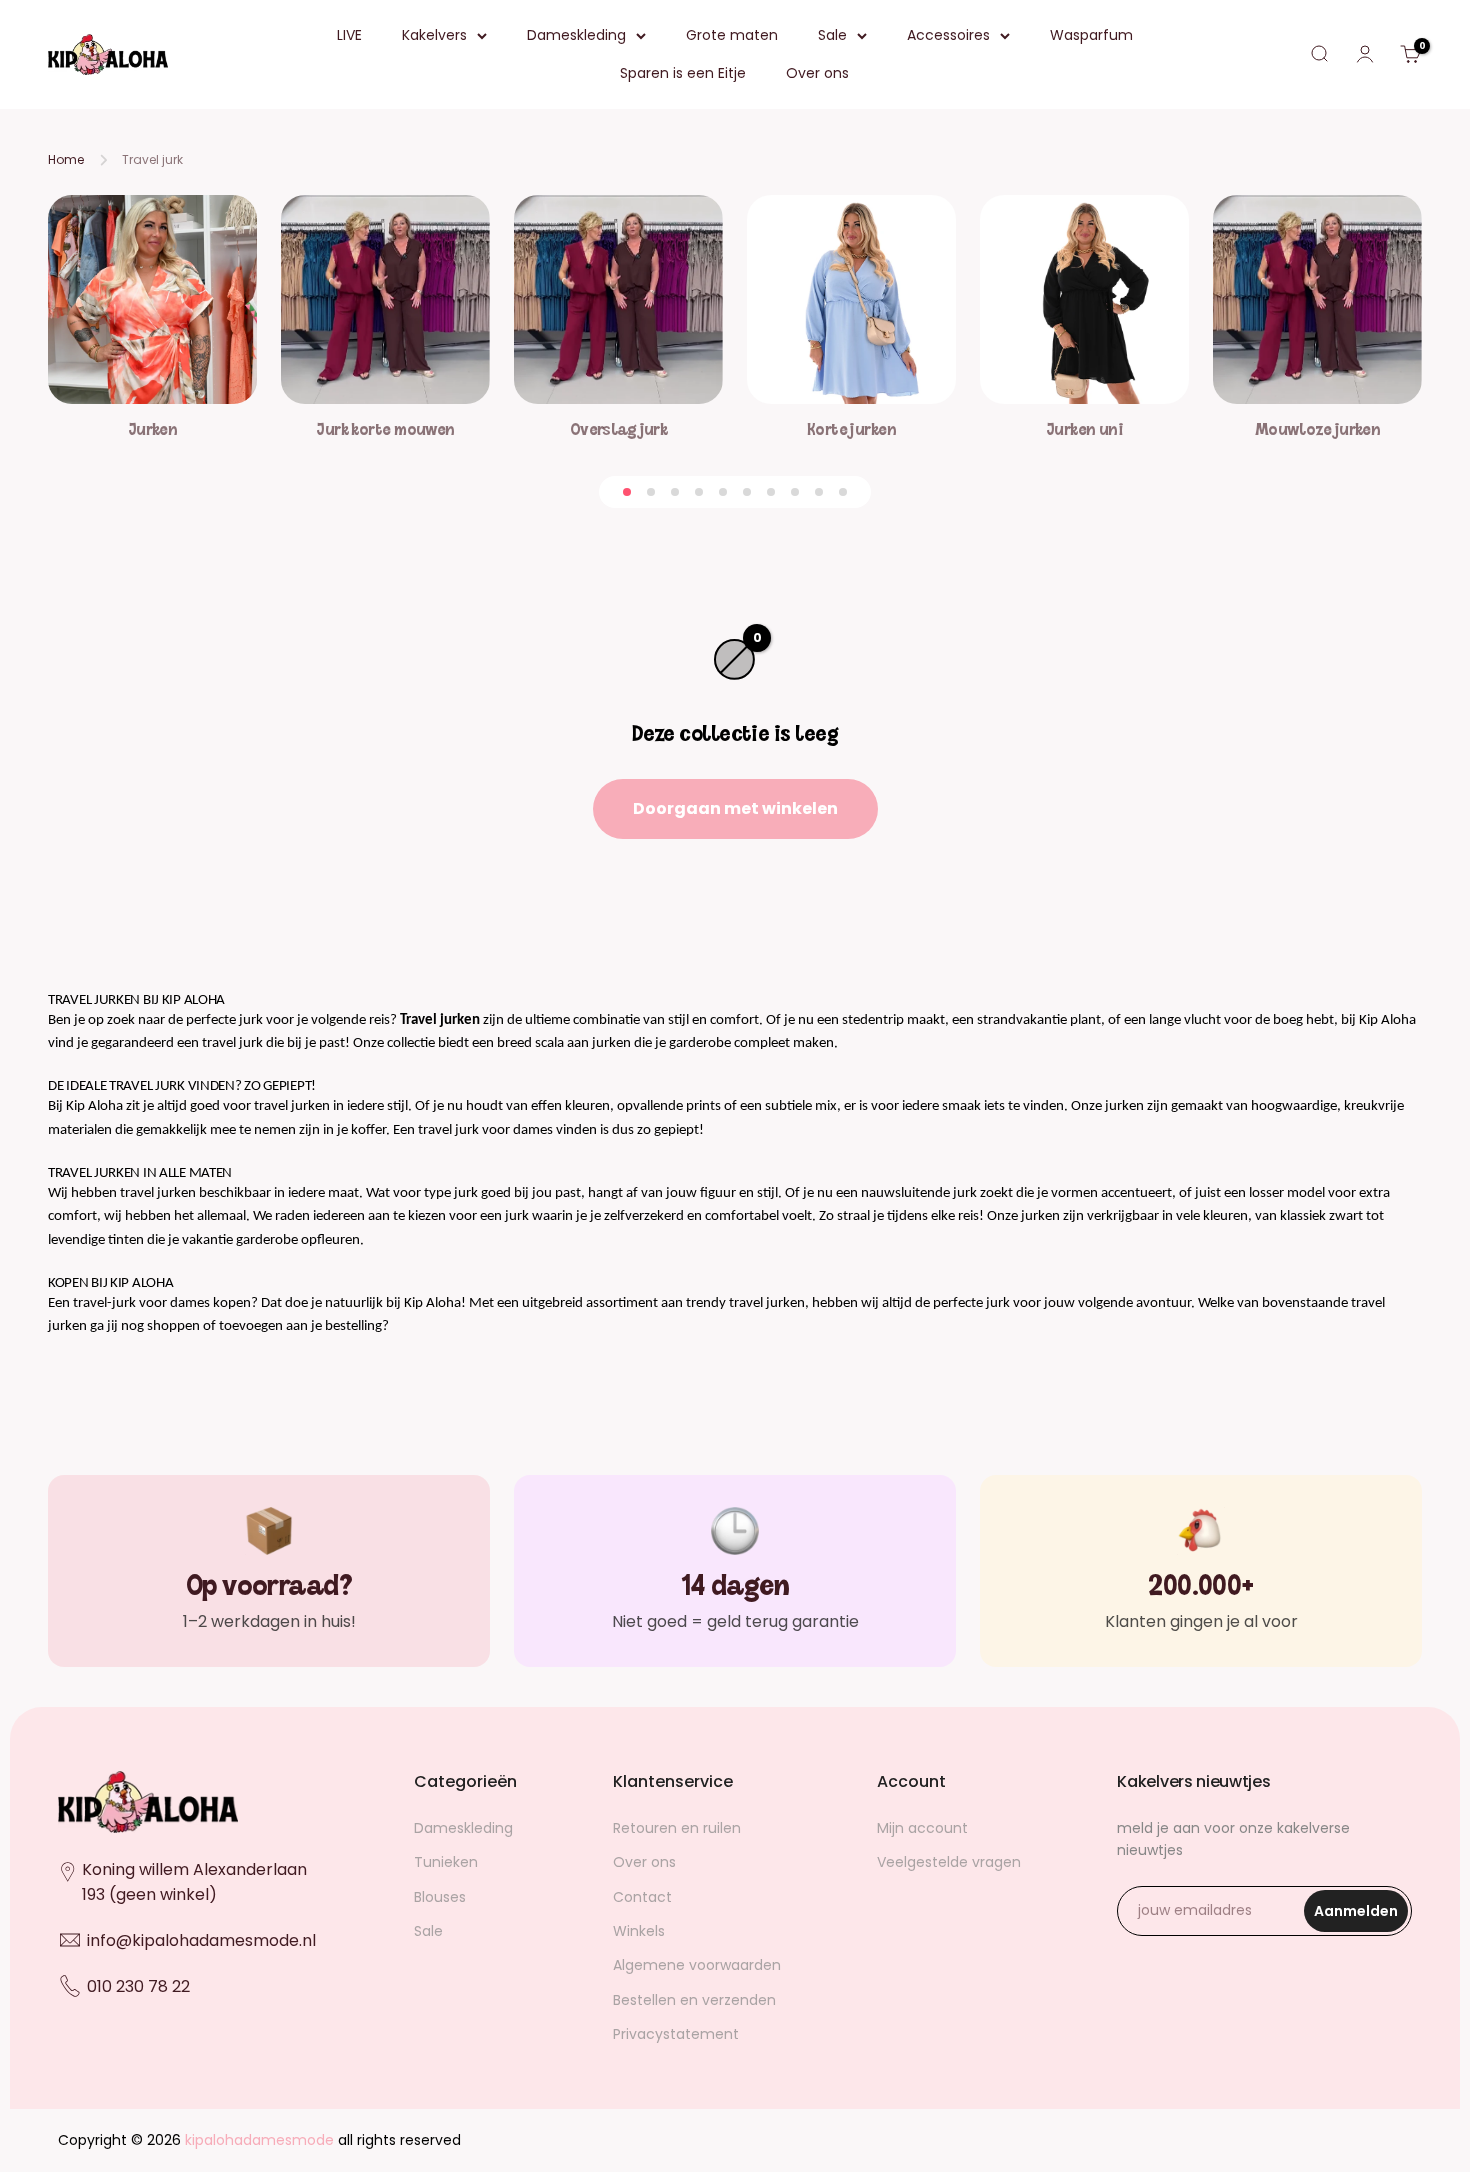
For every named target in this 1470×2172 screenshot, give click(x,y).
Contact (642, 1897)
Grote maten (732, 35)
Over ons (817, 73)
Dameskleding (576, 35)
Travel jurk (152, 159)
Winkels (639, 1931)
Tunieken (446, 1862)
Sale (832, 35)
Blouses (440, 1897)
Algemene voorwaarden (697, 1965)
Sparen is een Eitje (683, 73)
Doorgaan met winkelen (735, 808)
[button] (627, 492)
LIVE (349, 35)
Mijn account (922, 1828)
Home (66, 159)
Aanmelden (1361, 1916)
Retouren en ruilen (677, 1828)
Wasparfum (1091, 35)
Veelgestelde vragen (949, 1862)
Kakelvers (434, 35)
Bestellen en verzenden (694, 2000)
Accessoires (948, 35)
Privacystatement (676, 2034)
